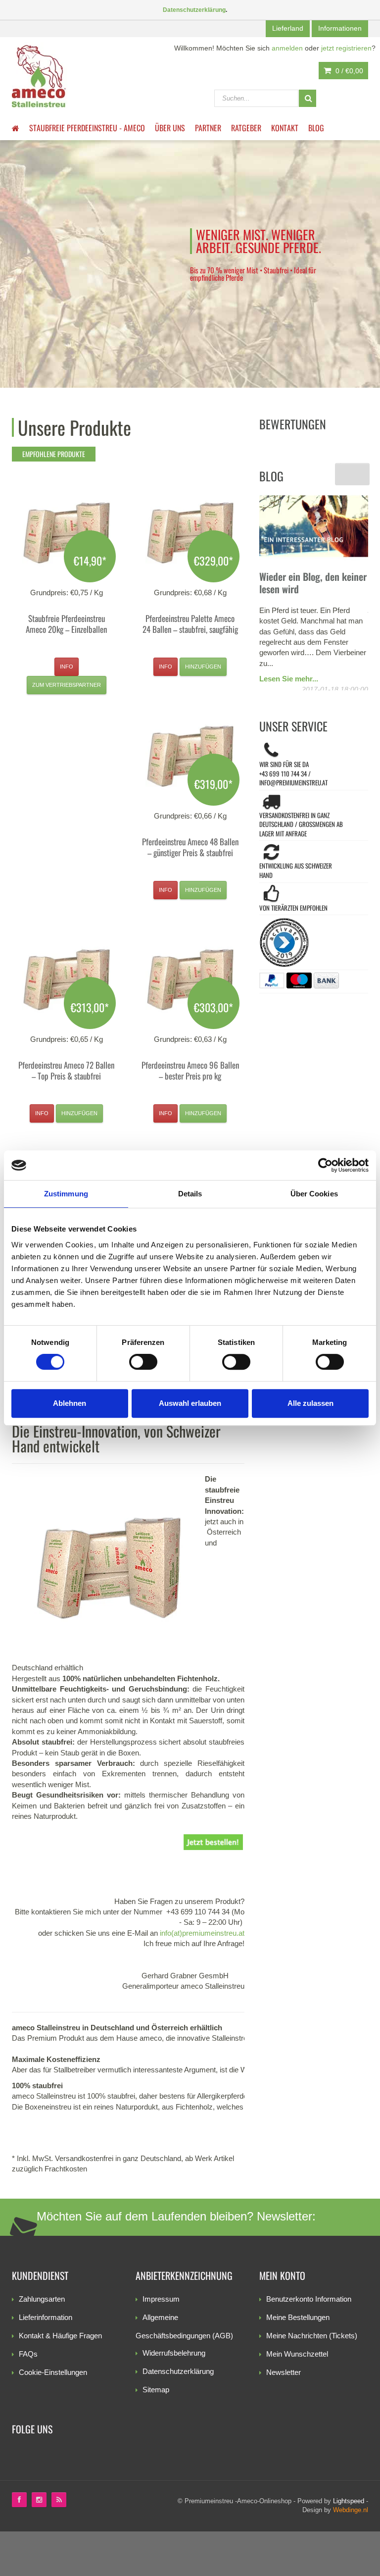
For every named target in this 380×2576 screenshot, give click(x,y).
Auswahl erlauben (190, 1403)
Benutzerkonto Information (309, 2299)
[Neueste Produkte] (59, 2500)
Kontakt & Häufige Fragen (60, 2336)
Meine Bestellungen (298, 2317)
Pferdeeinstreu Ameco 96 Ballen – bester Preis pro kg (190, 1070)
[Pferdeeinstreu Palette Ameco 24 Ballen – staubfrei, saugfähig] (190, 533)
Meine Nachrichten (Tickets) (312, 2336)
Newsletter (284, 2372)
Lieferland (288, 28)
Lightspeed (349, 2501)
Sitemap (156, 2390)
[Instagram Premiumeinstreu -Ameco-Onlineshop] (39, 2500)
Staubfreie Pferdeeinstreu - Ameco (87, 128)
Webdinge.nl (351, 2510)
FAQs (28, 2354)
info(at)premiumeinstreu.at (202, 1933)
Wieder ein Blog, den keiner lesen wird (313, 583)
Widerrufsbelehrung (174, 2353)
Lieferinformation (46, 2317)
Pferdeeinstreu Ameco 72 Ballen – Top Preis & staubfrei (66, 1070)
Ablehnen (70, 1403)
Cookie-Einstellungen (53, 2372)
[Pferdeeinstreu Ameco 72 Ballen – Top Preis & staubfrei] (66, 979)
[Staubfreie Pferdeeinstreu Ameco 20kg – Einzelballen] (66, 533)
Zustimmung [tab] (66, 1194)
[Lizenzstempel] (314, 946)
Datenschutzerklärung (178, 2371)
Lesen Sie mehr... (289, 679)
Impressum (161, 2299)
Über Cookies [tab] (314, 1194)
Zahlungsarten (42, 2299)
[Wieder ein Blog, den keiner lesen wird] (314, 526)
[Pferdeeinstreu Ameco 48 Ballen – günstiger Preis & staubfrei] (190, 756)
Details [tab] (190, 1194)
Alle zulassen (310, 1403)
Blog (316, 128)
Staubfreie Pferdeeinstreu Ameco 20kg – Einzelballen (66, 624)
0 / (348, 71)
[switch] (143, 1362)
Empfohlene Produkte (54, 454)
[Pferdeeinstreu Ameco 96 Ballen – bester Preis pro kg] (190, 979)
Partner (208, 128)
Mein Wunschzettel (297, 2354)
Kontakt (285, 128)
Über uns (170, 128)
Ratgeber (246, 128)
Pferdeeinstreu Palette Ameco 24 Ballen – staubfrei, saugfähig (190, 624)
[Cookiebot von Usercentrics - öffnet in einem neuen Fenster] (325, 1165)
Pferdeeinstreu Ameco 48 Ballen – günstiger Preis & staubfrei (190, 847)
